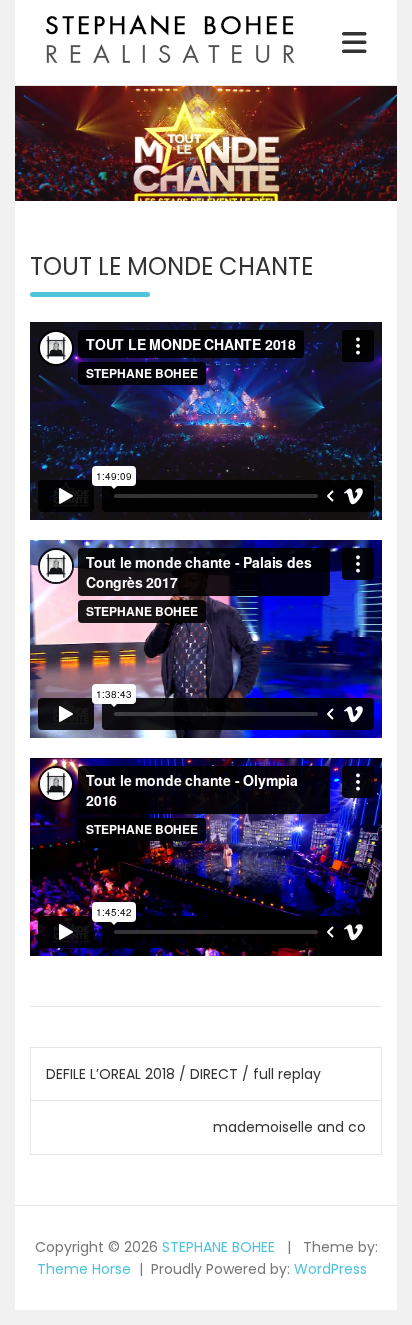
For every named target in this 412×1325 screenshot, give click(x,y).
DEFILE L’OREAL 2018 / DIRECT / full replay (183, 1074)
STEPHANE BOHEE (218, 1247)
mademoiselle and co (289, 1127)
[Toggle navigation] (354, 43)
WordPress (330, 1269)
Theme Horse (84, 1269)
